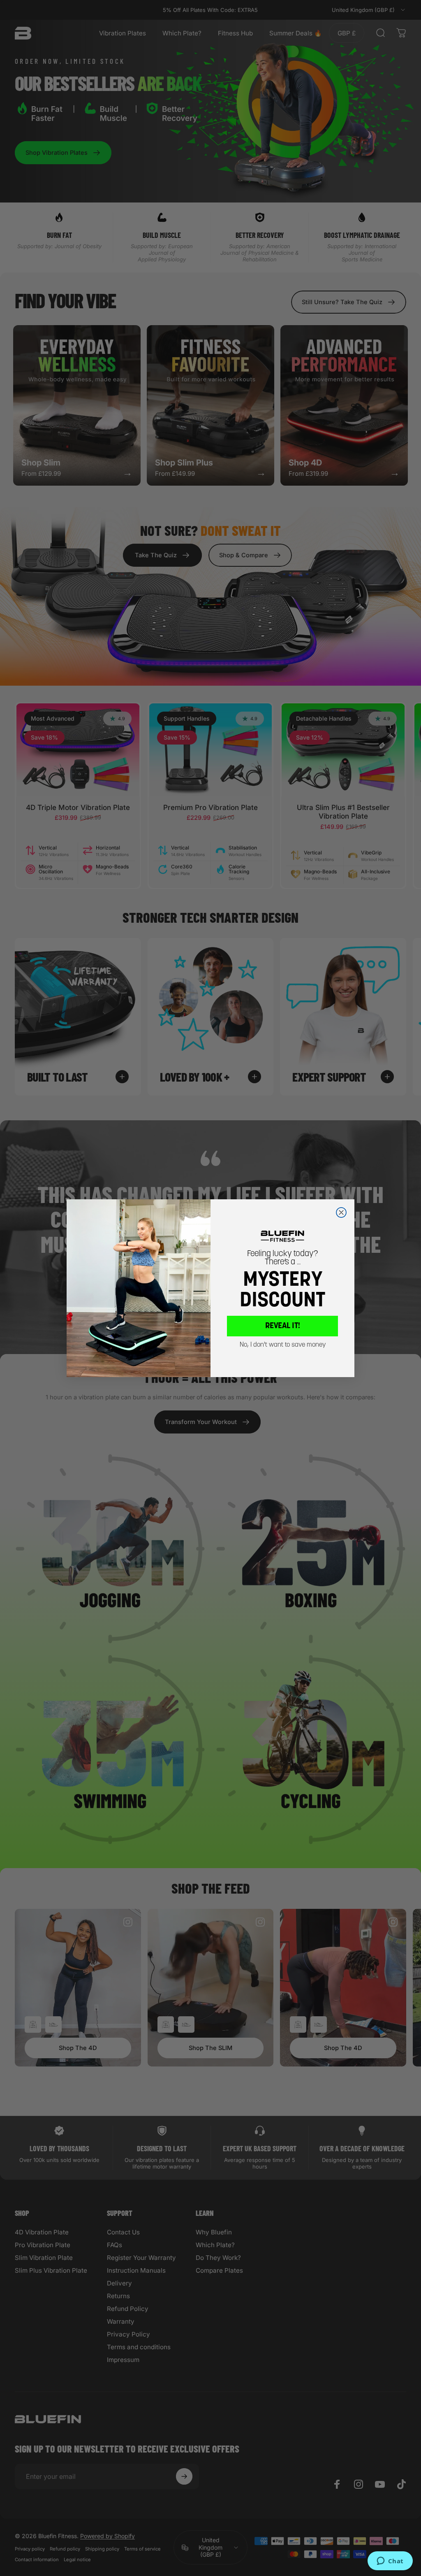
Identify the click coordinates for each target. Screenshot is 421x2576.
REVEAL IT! (283, 1326)
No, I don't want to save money (283, 1345)
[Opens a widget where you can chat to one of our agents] (390, 2562)
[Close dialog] (341, 1212)
